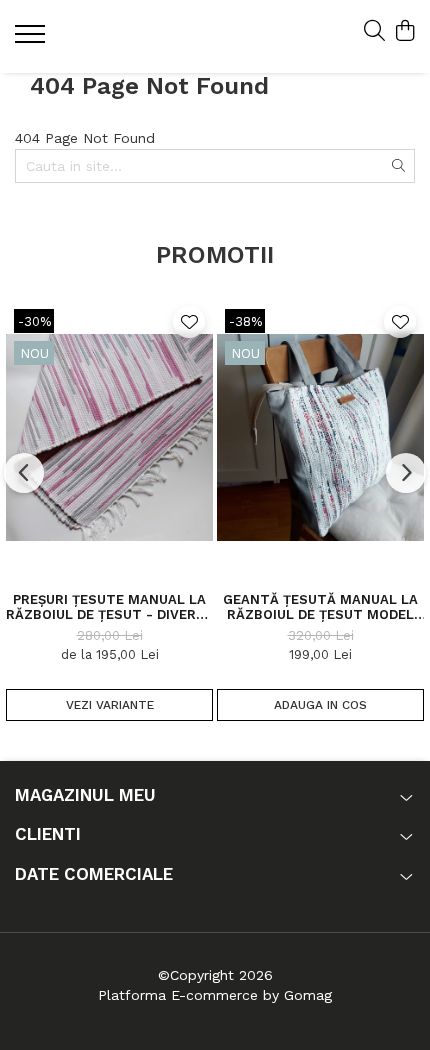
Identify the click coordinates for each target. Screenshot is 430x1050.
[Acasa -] (135, 37)
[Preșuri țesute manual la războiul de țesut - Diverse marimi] (109, 437)
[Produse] (32, 40)
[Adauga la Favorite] (189, 322)
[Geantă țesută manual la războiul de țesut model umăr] (320, 437)
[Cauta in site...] (374, 32)
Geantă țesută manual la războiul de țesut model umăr (320, 607)
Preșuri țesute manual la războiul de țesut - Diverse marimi (109, 607)
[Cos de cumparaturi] (404, 32)
